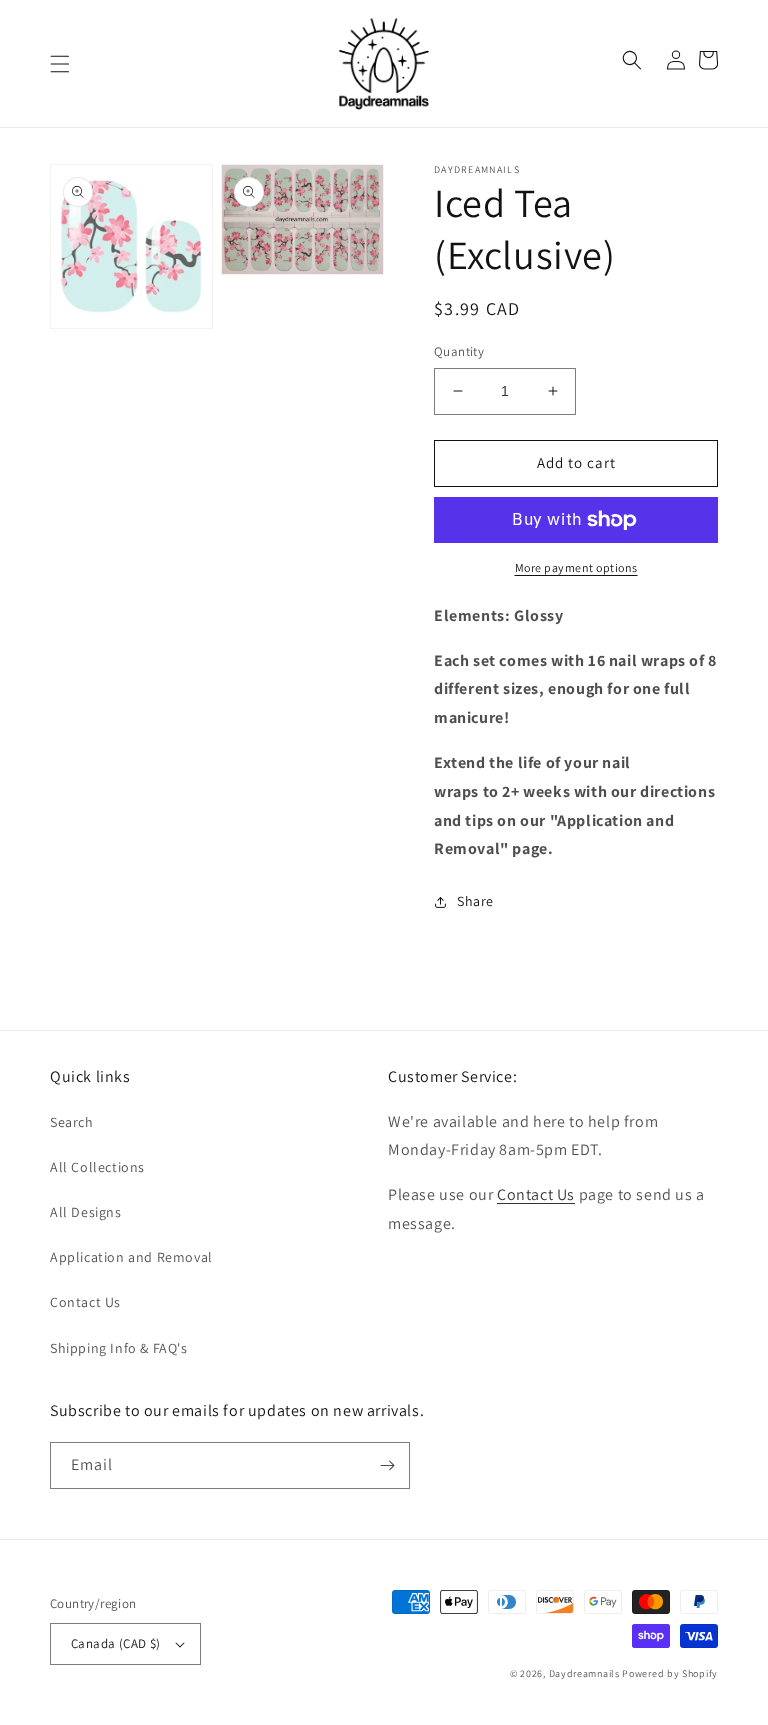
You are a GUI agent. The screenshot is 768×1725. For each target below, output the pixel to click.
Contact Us (85, 1302)
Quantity (459, 351)
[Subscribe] (387, 1465)
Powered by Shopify (670, 1673)
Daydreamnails (584, 1673)
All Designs (86, 1212)
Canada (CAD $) (116, 1643)
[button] (60, 64)
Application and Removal (131, 1257)
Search (72, 1122)
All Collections (97, 1167)
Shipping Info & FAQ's (119, 1348)
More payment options (576, 567)
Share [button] (475, 901)
